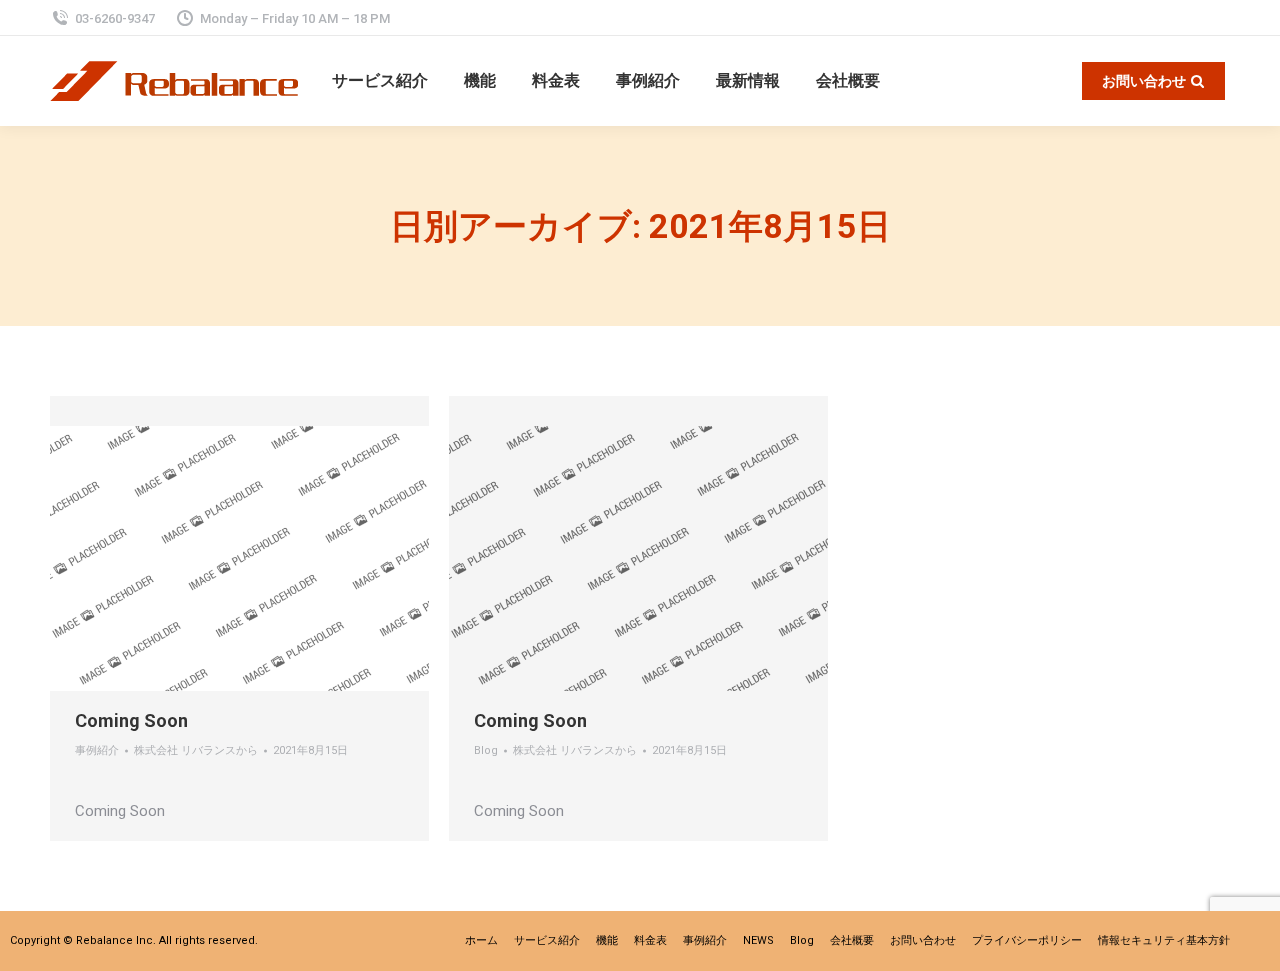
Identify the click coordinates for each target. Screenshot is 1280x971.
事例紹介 (97, 750)
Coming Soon (131, 720)
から (196, 750)
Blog (486, 750)
